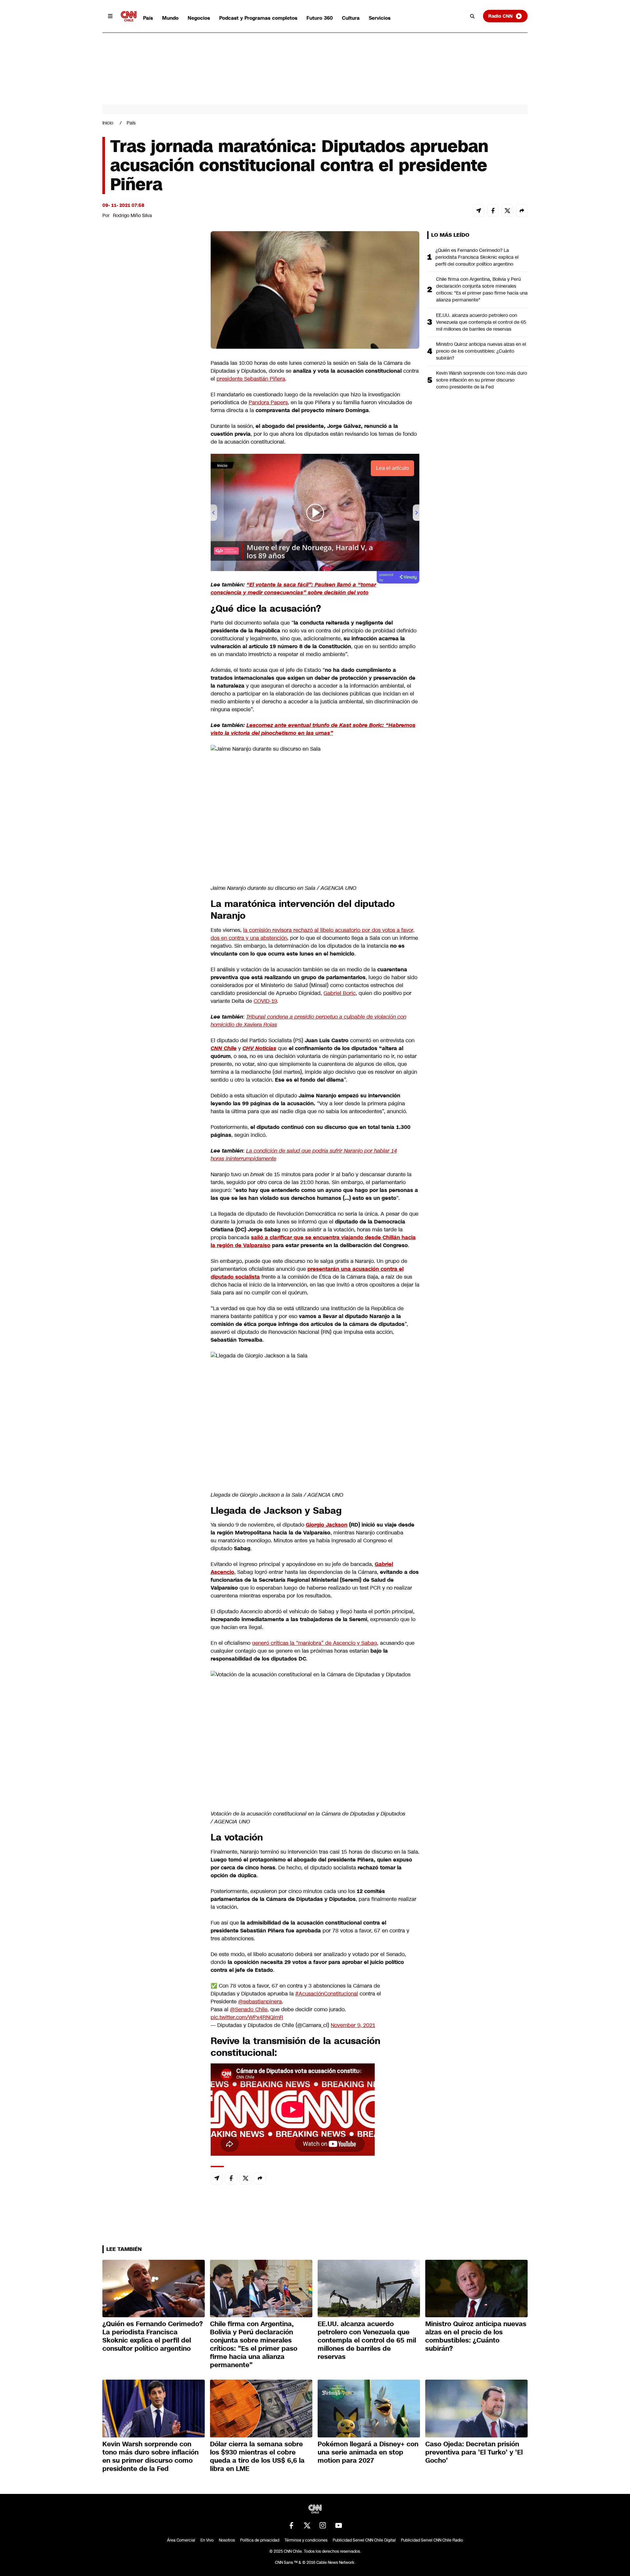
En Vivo (207, 2540)
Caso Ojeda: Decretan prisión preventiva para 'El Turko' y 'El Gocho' (474, 2452)
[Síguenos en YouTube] (339, 2525)
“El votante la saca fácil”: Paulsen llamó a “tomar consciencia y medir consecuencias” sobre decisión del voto (293, 589)
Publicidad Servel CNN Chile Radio (432, 2540)
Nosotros (227, 2540)
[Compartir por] (522, 210)
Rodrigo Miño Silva (132, 215)
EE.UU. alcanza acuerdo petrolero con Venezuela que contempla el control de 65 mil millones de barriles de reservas (481, 322)
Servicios (380, 18)
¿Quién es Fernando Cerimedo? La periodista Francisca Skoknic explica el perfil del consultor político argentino (477, 257)
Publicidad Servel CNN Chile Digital (364, 2540)
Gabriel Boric (340, 993)
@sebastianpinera (260, 2002)
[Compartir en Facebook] (493, 210)
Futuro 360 (320, 18)
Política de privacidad (260, 2540)
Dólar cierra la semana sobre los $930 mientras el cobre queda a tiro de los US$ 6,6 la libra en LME (257, 2456)
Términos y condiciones (306, 2540)
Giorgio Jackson (327, 1525)
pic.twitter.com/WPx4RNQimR (247, 2017)
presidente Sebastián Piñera (251, 379)
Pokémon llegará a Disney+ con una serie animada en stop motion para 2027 (368, 2452)
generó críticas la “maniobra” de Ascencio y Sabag (315, 1643)
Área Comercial (181, 2540)
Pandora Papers (268, 402)
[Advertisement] (152, 607)
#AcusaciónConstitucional (327, 1994)
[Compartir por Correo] (478, 210)
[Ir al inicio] (129, 16)
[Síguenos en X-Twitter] (307, 2525)
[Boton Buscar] (472, 16)
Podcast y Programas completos (258, 18)
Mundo (170, 18)
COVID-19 (265, 1001)
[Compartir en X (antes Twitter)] (507, 210)
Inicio (108, 123)
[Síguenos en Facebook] (291, 2525)
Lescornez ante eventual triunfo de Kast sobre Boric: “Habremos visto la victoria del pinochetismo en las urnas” (313, 729)
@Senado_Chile (249, 2009)
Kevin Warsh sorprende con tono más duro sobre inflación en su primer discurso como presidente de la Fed (482, 380)
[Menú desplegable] (110, 16)
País (148, 18)
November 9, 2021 (353, 2025)
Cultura (351, 18)
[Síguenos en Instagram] (323, 2525)
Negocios (199, 18)
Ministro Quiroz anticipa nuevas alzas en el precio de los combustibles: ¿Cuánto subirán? (481, 351)
